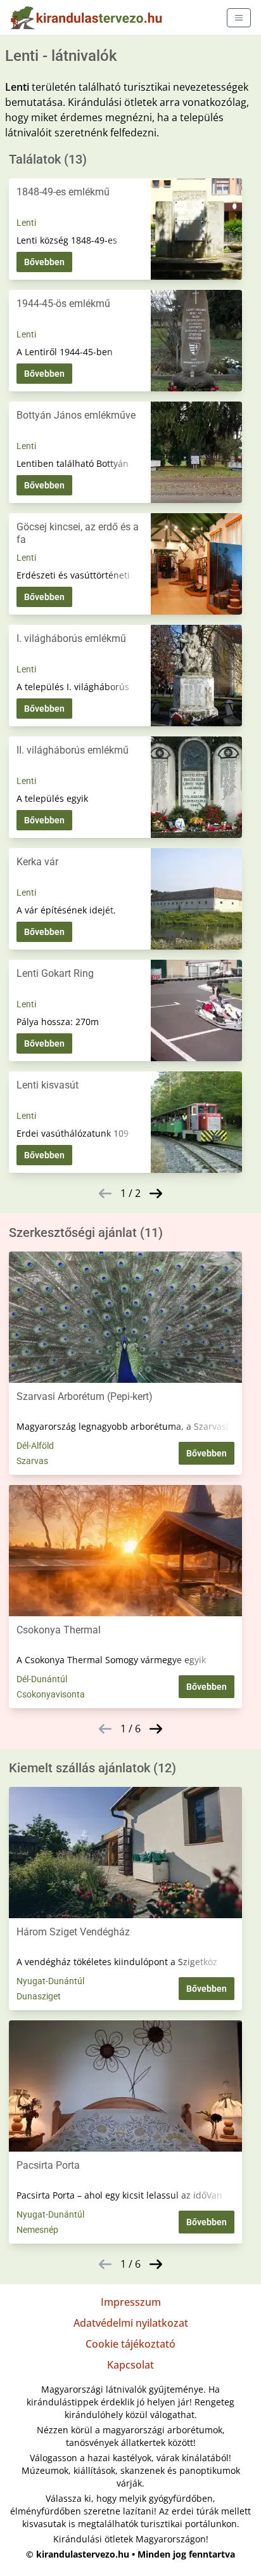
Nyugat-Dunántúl (50, 1981)
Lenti (26, 223)
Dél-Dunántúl (42, 1679)
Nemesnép (37, 2230)
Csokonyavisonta (51, 1694)
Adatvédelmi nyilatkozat (131, 2323)
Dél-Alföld (35, 1446)
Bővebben (44, 262)
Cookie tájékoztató (130, 2344)
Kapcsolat (130, 2365)
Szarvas (32, 1461)
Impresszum (131, 2302)
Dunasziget (39, 1996)
